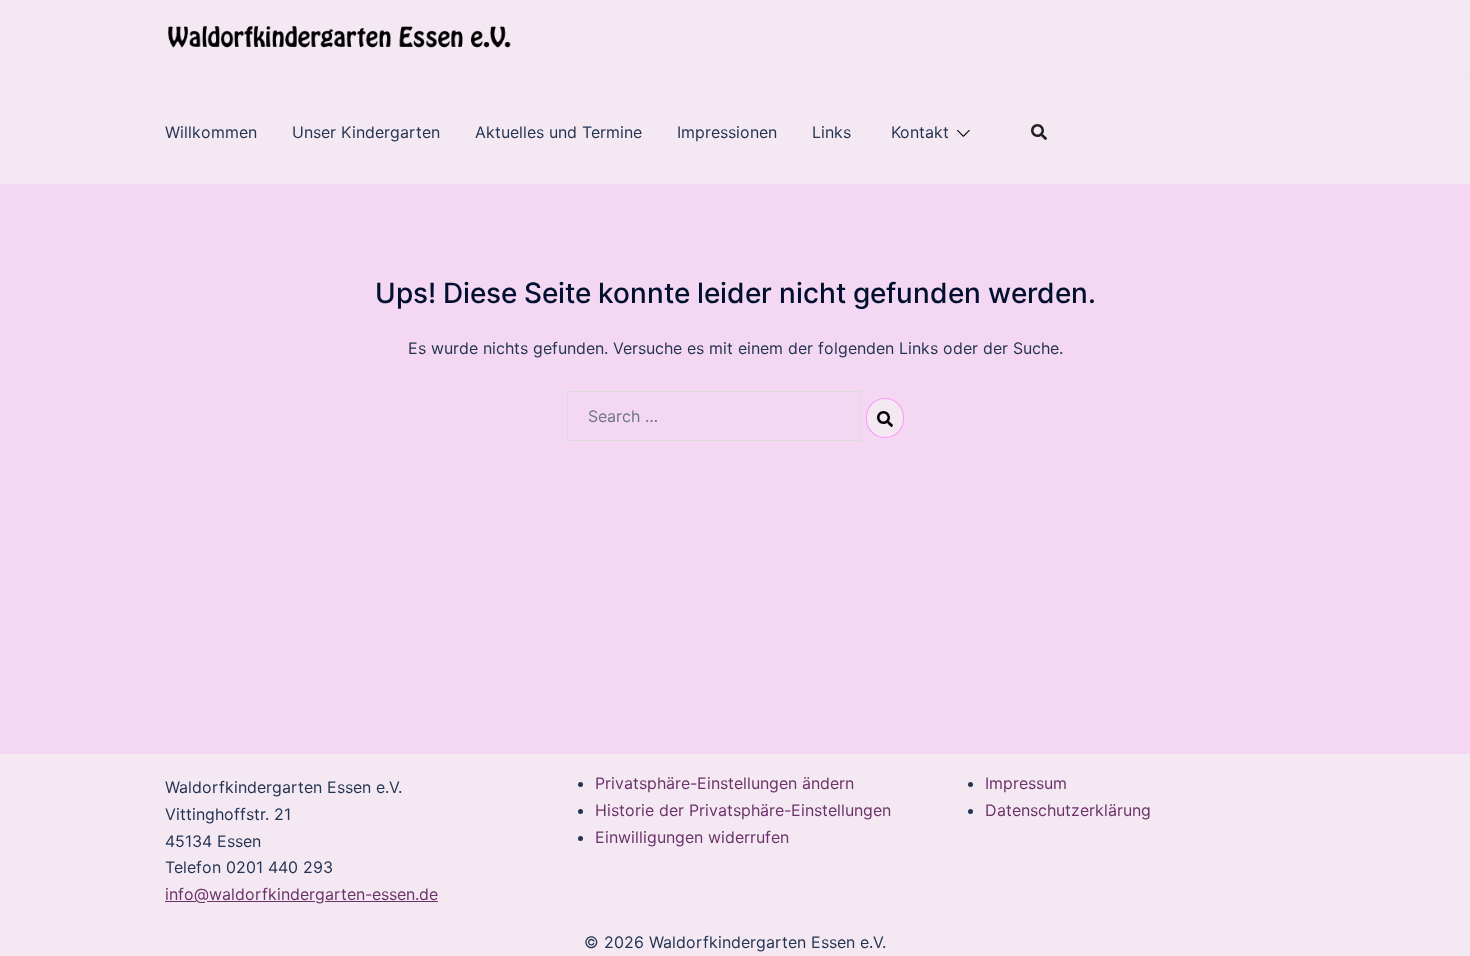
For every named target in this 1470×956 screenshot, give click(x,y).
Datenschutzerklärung (1068, 810)
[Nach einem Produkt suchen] (1039, 132)
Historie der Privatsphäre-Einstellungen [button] (743, 810)
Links (834, 132)
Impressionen (727, 132)
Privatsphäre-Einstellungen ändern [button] (724, 783)
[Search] (885, 418)
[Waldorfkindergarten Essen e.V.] (339, 36)
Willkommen (211, 132)
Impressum (1026, 783)
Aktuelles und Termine (558, 132)
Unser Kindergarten (366, 132)
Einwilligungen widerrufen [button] (692, 837)
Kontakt (920, 132)
